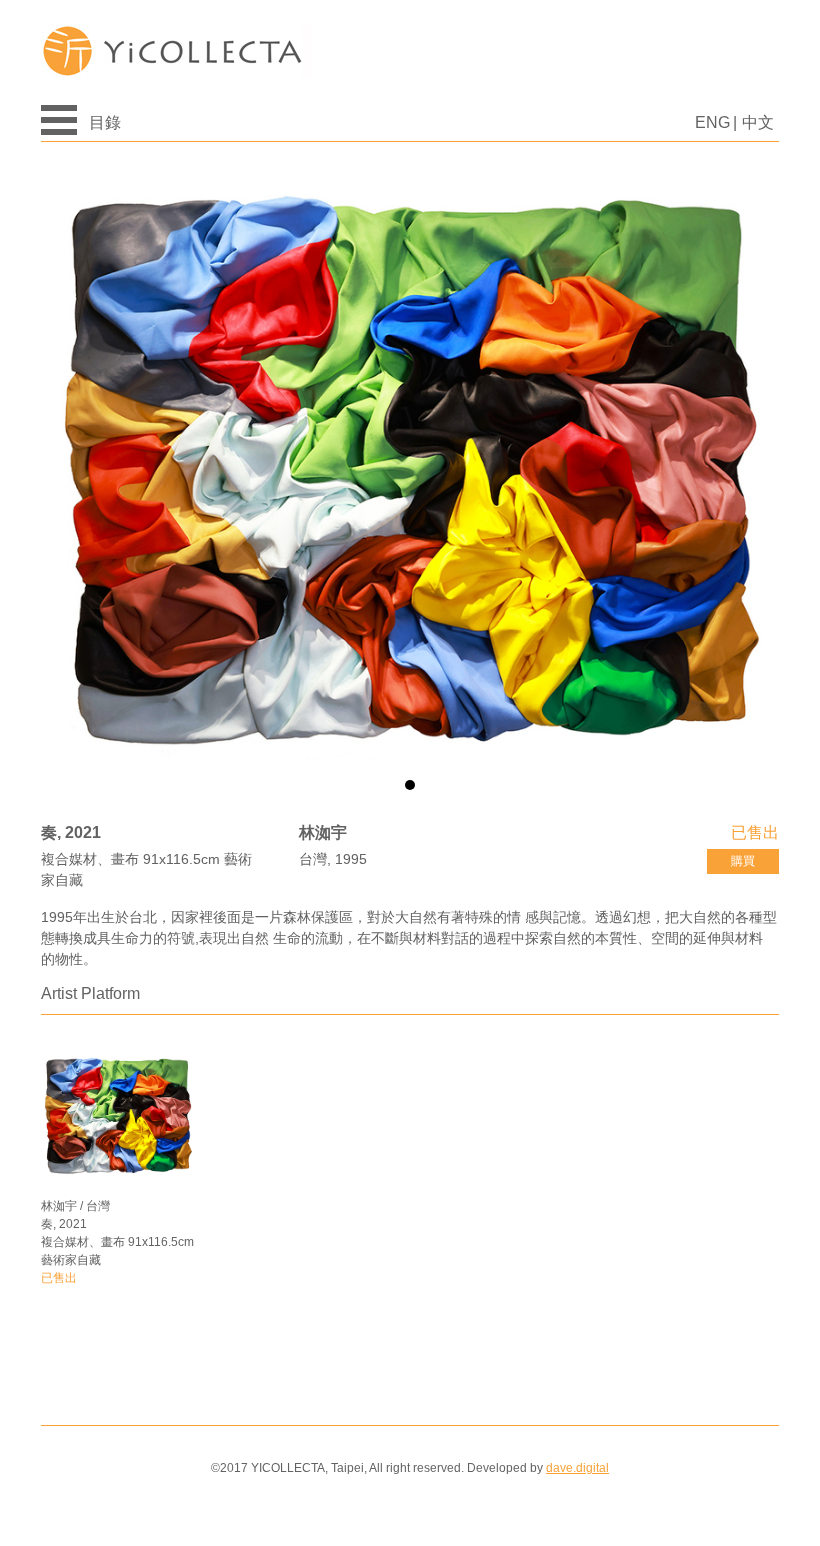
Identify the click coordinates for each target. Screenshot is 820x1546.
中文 (758, 122)
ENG (712, 122)
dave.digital (577, 1468)
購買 (743, 861)
